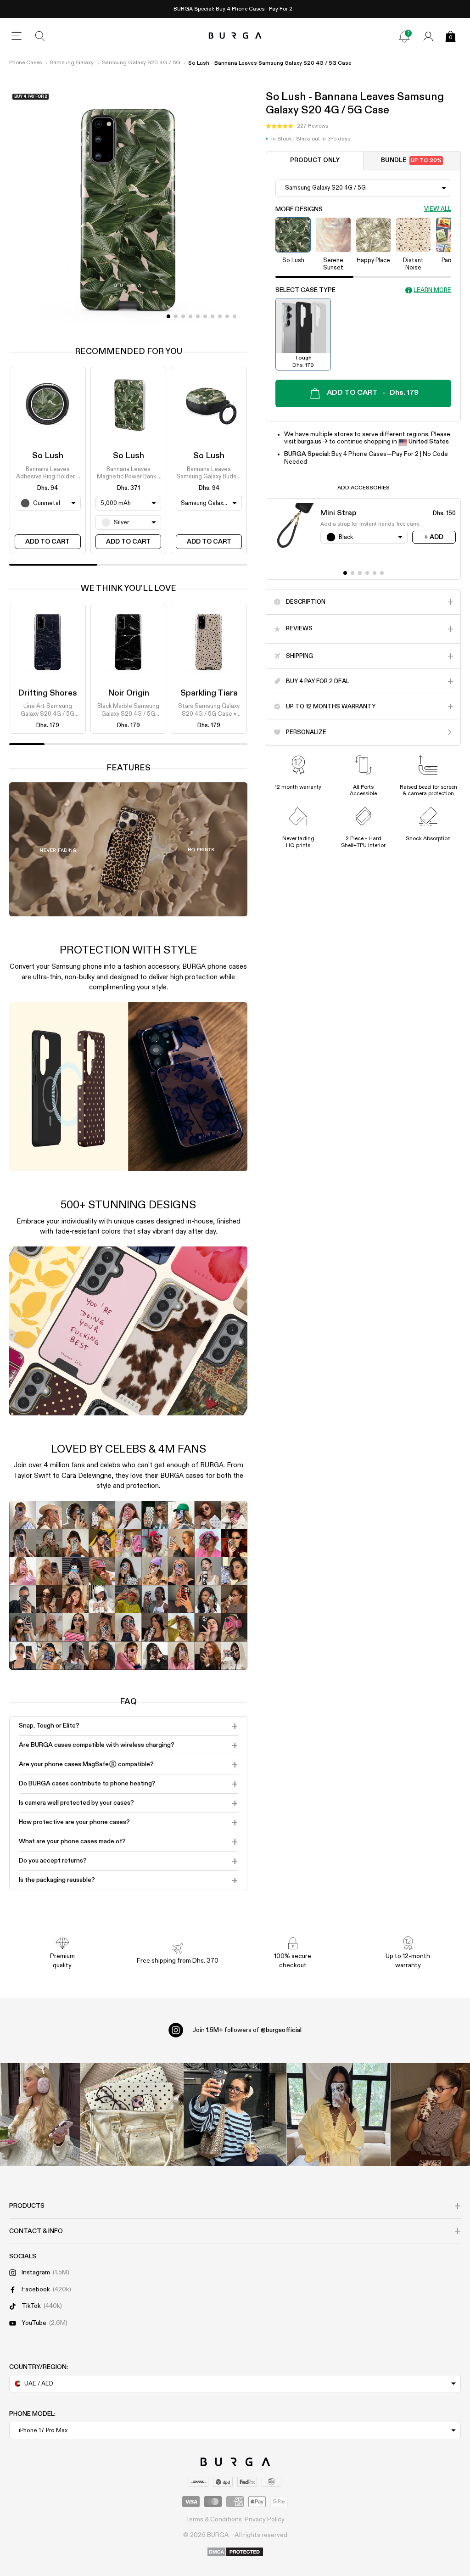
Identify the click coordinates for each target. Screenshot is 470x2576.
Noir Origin (129, 693)
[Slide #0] (168, 316)
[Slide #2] (183, 316)
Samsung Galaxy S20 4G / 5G (141, 63)
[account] (428, 36)
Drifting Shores (48, 693)
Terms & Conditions (214, 2520)
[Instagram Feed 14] (132, 2114)
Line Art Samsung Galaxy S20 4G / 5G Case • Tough (48, 711)
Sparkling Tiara (209, 693)
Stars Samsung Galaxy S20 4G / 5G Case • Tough (209, 711)
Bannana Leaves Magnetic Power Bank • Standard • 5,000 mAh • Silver (128, 474)
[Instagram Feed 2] (339, 2114)
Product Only (315, 160)
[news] (404, 36)
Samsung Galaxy (72, 63)
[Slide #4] (198, 316)
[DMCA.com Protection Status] (235, 2553)
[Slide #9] (235, 316)
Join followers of (247, 2030)
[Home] (235, 36)
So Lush (48, 456)
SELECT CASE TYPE (305, 290)
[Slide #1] (176, 316)
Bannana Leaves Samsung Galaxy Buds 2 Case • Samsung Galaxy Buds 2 (209, 474)
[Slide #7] (220, 316)
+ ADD (434, 537)
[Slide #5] (205, 316)
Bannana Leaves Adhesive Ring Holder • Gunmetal (48, 474)
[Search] (40, 36)
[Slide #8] (227, 316)
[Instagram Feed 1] (235, 2114)
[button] (297, 126)
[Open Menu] (17, 36)
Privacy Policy (265, 2520)
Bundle (411, 160)
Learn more (432, 290)
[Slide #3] (190, 316)
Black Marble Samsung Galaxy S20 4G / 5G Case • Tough (128, 711)
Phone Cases (25, 63)
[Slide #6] (213, 316)
